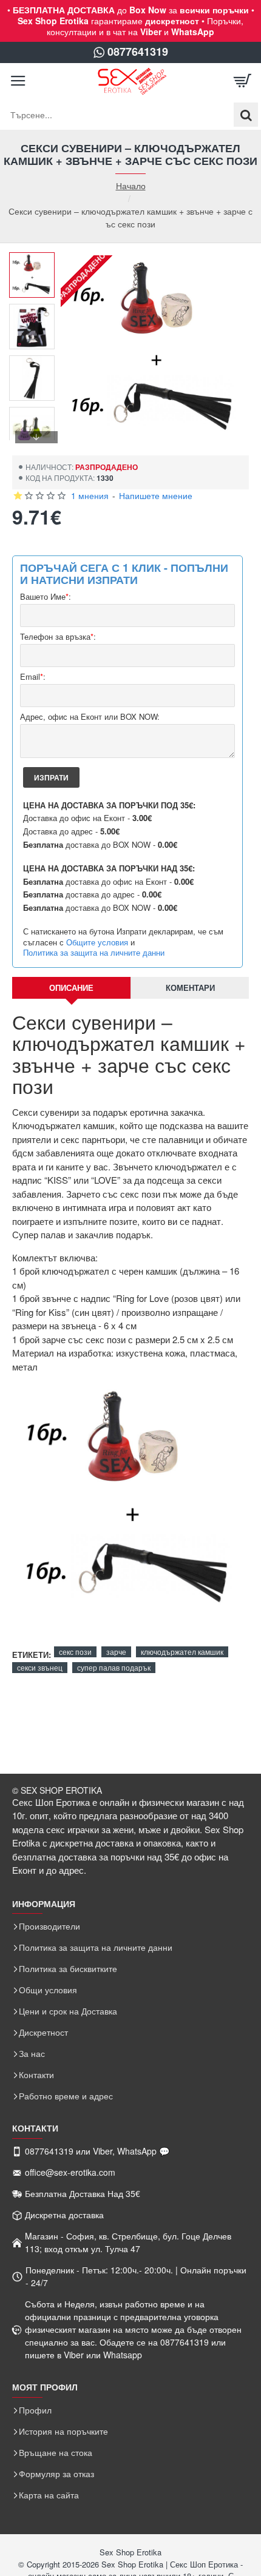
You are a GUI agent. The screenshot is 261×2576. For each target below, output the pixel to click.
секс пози (75, 1652)
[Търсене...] (246, 115)
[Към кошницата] (243, 81)
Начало (131, 186)
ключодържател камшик (182, 1652)
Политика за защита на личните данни (94, 953)
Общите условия (97, 942)
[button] (36, 261)
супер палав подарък (114, 1667)
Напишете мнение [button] (156, 495)
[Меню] (18, 81)
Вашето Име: (46, 597)
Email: (33, 677)
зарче (116, 1652)
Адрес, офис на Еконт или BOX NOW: (90, 717)
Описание (71, 988)
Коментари (190, 988)
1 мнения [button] (90, 495)
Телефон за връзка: (58, 637)
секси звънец (40, 1667)
